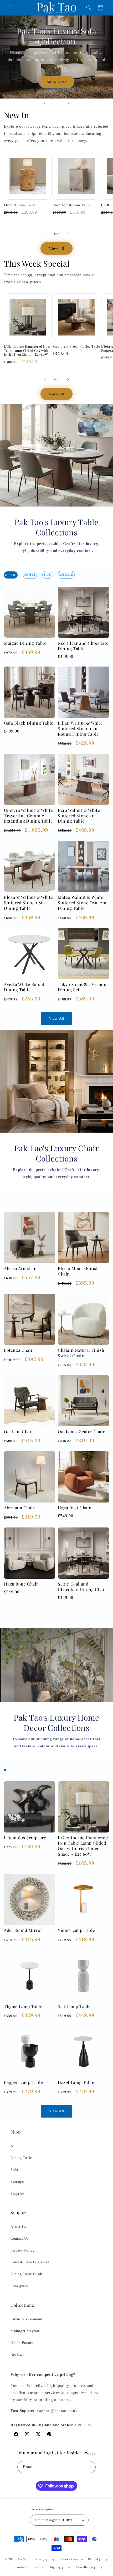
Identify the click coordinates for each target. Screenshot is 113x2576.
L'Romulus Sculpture (25, 1838)
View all (57, 249)
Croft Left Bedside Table (71, 205)
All (13, 2146)
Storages (17, 2182)
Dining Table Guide (27, 2274)
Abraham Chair (19, 1508)
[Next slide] (69, 104)
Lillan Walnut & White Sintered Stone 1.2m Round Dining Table (80, 728)
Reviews (17, 2355)
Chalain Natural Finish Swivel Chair (81, 1353)
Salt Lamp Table (74, 2006)
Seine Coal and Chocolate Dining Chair (82, 1587)
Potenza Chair (18, 1350)
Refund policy (98, 2559)
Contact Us (19, 2239)
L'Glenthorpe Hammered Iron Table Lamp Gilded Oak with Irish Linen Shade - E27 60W (27, 350)
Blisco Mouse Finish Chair (78, 1271)
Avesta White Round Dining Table (24, 987)
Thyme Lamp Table (23, 2006)
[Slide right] (68, 234)
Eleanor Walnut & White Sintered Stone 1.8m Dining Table (28, 903)
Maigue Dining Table (25, 643)
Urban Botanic (22, 2343)
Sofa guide (19, 2286)
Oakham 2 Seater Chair (81, 1431)
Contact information (29, 2567)
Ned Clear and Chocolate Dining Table (83, 646)
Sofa (14, 2170)
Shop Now (56, 78)
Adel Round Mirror (23, 1930)
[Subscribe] (90, 2467)
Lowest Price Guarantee (30, 2262)
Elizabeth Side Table (20, 205)
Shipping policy (60, 2567)
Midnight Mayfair (25, 2331)
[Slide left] (45, 234)
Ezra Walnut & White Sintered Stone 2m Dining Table (79, 816)
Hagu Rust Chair (74, 1508)
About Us (18, 2227)
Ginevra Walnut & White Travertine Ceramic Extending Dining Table (28, 816)
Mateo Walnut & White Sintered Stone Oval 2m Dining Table (82, 903)
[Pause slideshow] (107, 104)
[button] (11, 8)
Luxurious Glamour (27, 2319)
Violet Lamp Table (76, 1930)
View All (57, 1018)
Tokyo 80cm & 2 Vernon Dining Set (82, 987)
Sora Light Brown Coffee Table (76, 346)
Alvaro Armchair (21, 1268)
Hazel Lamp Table (76, 2082)
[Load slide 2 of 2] (60, 104)
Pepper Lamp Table (23, 2082)
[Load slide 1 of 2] (53, 104)
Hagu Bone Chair (21, 1584)
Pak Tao (23, 2559)
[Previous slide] (44, 104)
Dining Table (21, 2158)
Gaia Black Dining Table (29, 723)
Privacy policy (45, 2559)
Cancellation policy (89, 2567)
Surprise (17, 2194)
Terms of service (71, 2559)
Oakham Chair (19, 1431)
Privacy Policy (22, 2250)
